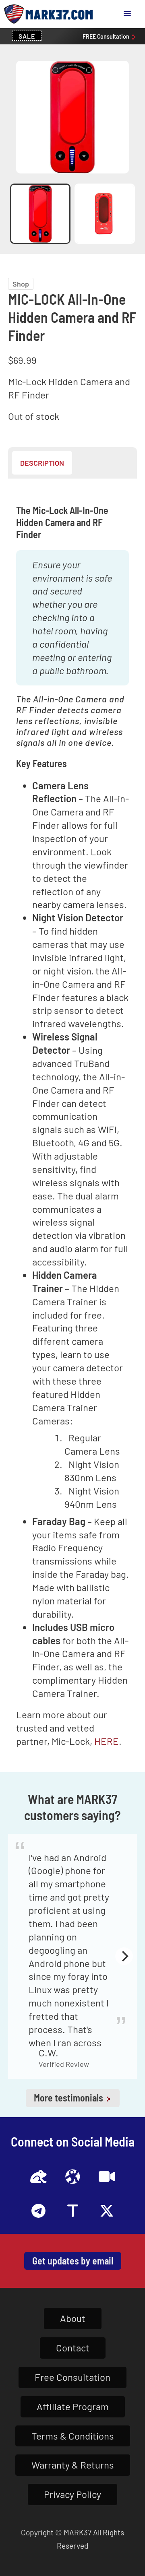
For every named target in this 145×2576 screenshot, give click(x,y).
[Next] (124, 1956)
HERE (107, 1741)
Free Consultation (72, 2377)
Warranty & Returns (73, 2465)
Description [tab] (42, 463)
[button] (127, 14)
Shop (21, 284)
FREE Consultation (107, 36)
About (73, 2318)
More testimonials (69, 2098)
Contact (73, 2348)
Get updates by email (73, 2261)
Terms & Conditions (73, 2436)
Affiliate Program (73, 2406)
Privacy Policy (72, 2494)
